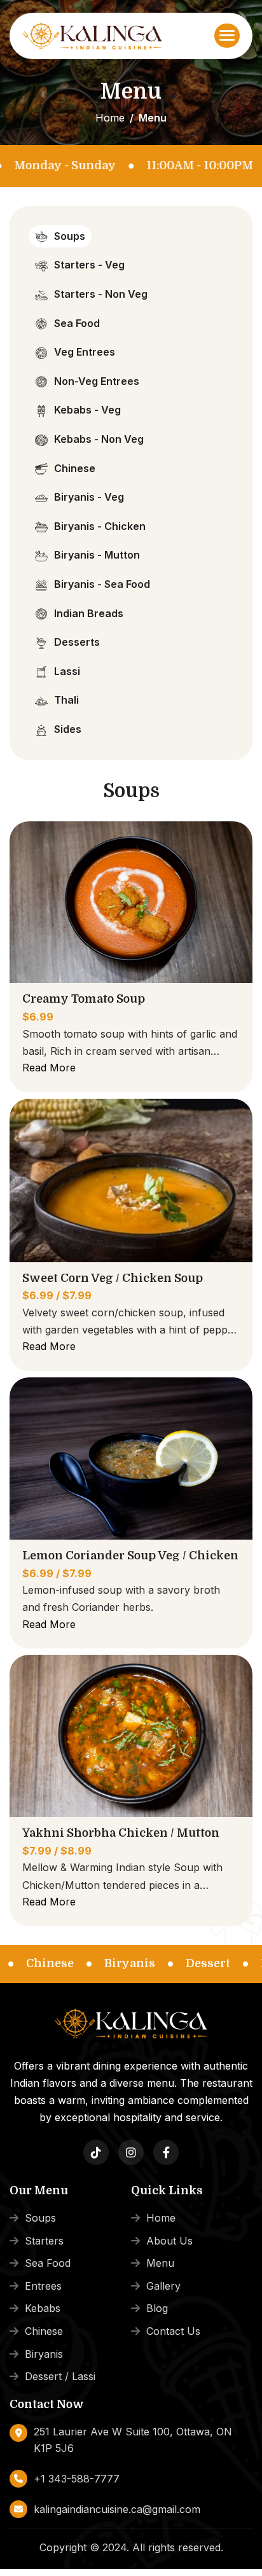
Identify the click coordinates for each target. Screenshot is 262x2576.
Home (110, 118)
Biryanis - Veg (89, 497)
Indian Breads (89, 613)
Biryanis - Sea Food (102, 584)
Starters (44, 2241)
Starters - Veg (89, 265)
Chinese (75, 468)
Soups (70, 236)
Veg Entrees (85, 352)
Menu (160, 2263)
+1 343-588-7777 (77, 2479)
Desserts (77, 642)
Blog (157, 2308)
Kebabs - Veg (87, 410)
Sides (68, 729)
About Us (169, 2241)
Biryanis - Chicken (100, 526)
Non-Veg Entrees (97, 381)
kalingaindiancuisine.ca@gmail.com (117, 2509)
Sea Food (77, 323)
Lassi (67, 671)
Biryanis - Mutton (97, 555)
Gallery (163, 2286)
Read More (49, 1068)
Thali (66, 700)
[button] (227, 36)
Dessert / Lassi (60, 2376)
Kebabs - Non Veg (99, 439)
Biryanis (44, 2354)
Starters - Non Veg (101, 294)
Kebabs (43, 2308)
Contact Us (173, 2331)
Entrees (43, 2286)
